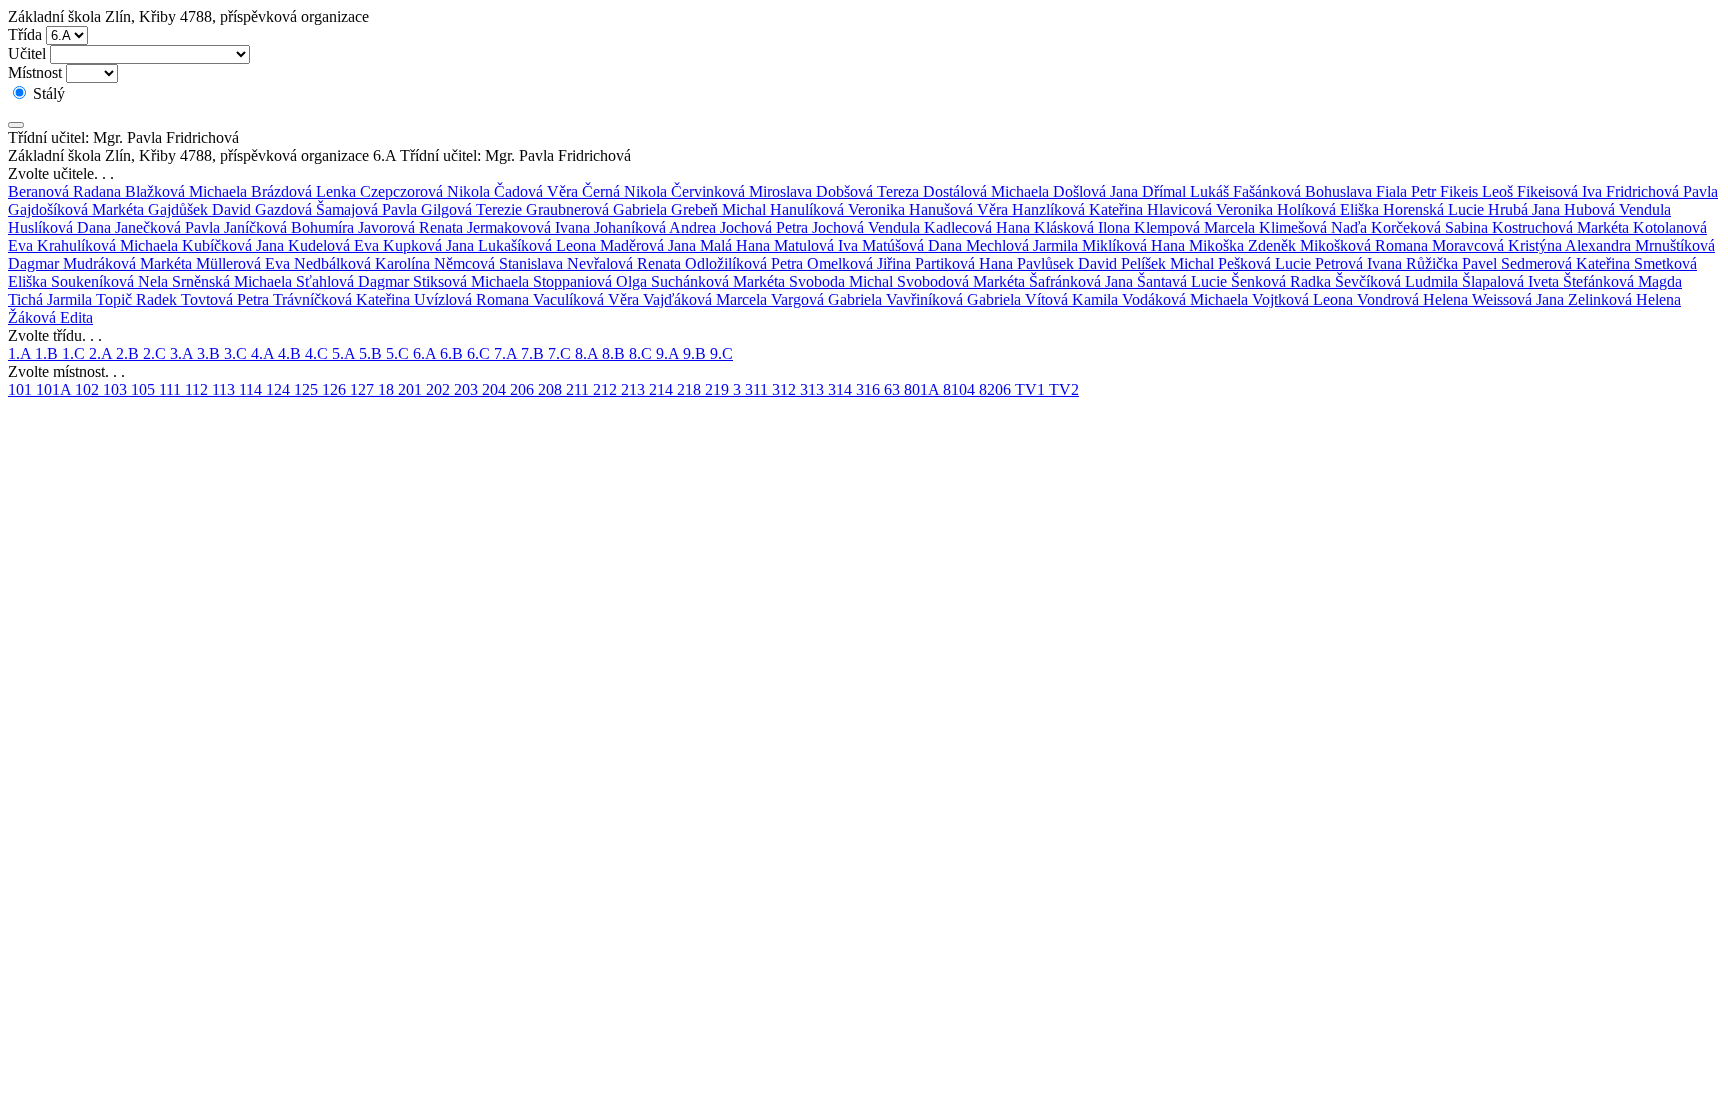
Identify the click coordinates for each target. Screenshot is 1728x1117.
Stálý (47, 93)
